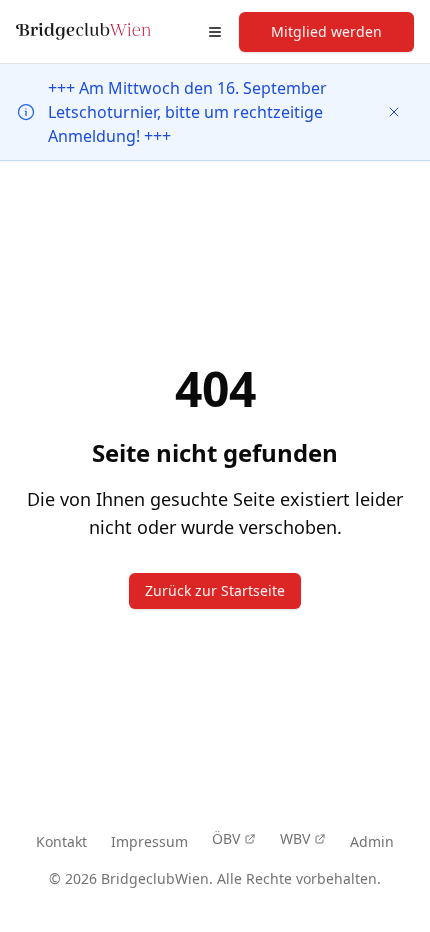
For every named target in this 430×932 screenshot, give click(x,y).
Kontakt (61, 841)
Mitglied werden (326, 31)
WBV (295, 838)
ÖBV (226, 838)
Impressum (149, 841)
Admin (372, 841)
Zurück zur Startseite (215, 590)
